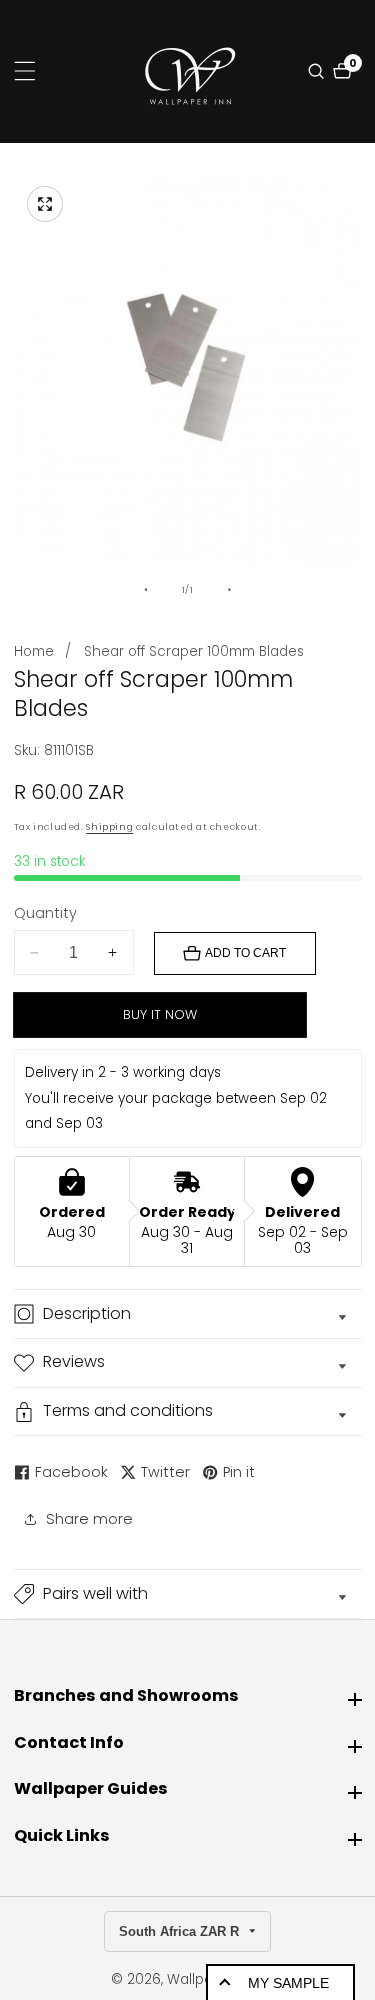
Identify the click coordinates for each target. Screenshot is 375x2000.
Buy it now (160, 1014)
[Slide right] (229, 590)
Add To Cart (245, 953)
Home (34, 651)
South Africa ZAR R (181, 1931)
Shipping (109, 827)
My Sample (288, 1983)
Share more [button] (89, 1519)
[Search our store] (318, 71)
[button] (188, 1594)
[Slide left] (146, 590)
